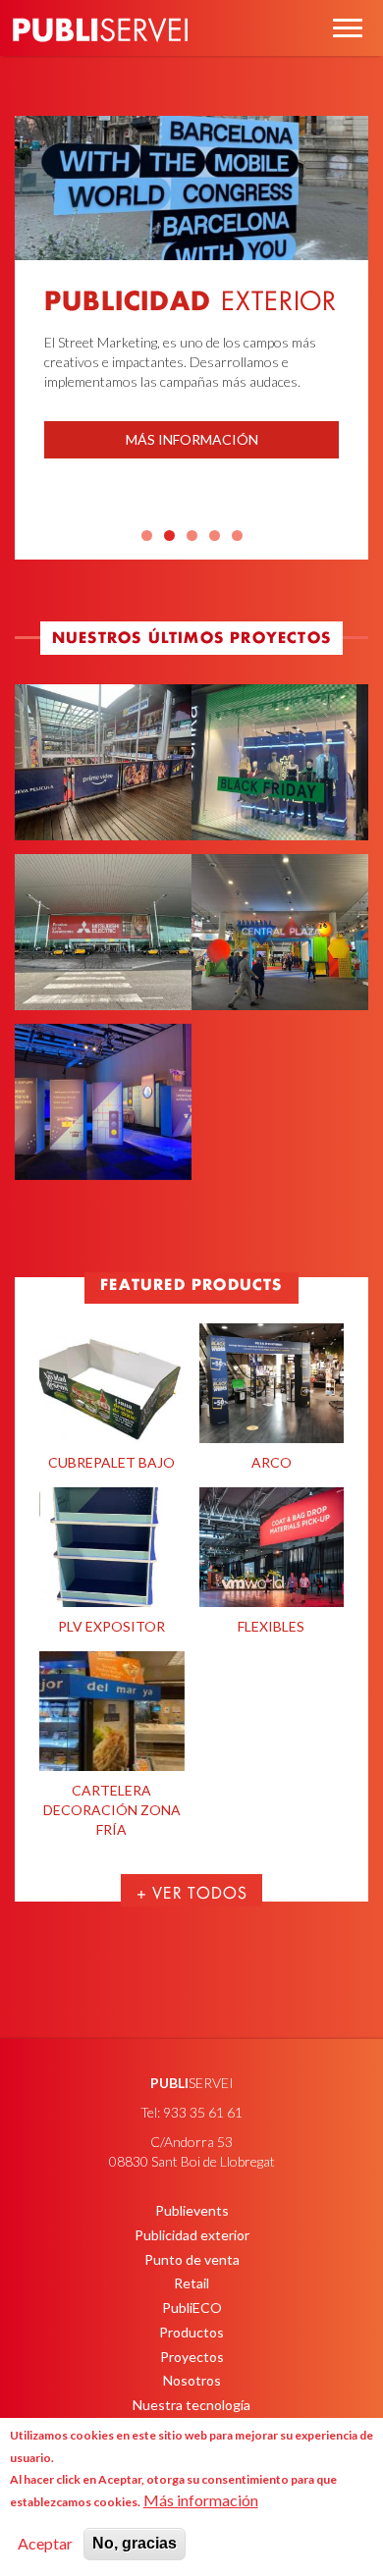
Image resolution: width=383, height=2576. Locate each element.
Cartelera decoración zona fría (112, 1810)
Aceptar (45, 2543)
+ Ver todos (192, 1894)
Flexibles (271, 1626)
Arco (272, 1462)
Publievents (192, 2210)
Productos (191, 2332)
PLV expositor (111, 1626)
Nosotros (192, 2380)
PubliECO (192, 2308)
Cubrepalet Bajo (111, 1462)
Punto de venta (192, 2259)
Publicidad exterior (192, 2235)
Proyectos (192, 2357)
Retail (191, 2283)
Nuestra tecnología (191, 2405)
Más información (192, 439)
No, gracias (135, 2543)
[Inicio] (100, 58)
